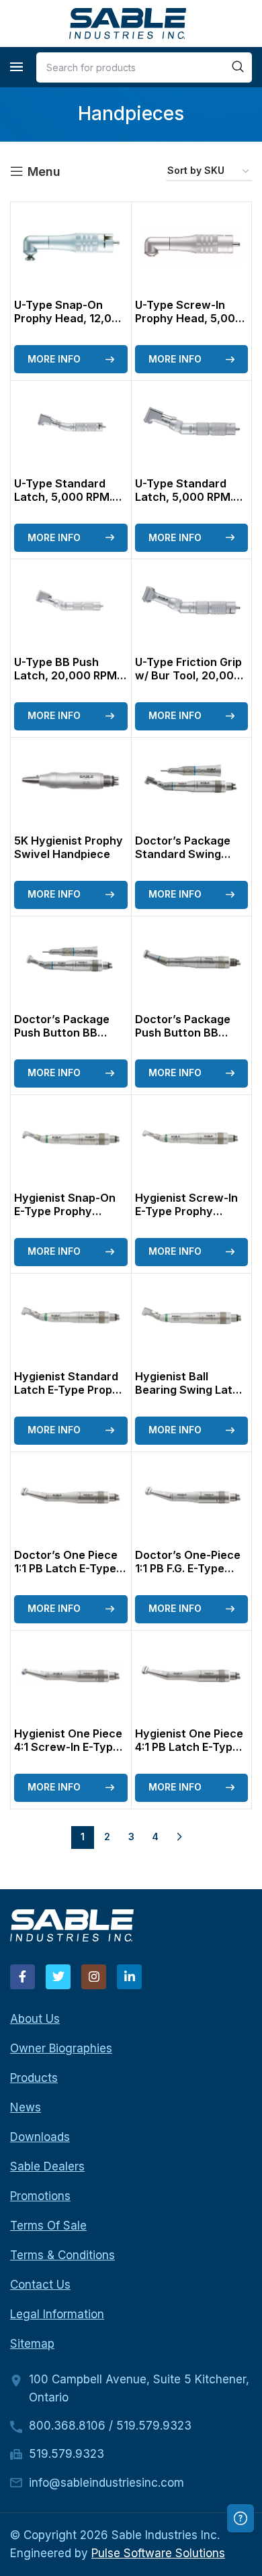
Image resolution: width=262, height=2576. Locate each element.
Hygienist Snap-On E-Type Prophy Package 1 (65, 1211)
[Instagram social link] (94, 1977)
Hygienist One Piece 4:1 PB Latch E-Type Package (189, 1747)
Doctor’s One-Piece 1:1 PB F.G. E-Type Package (188, 1568)
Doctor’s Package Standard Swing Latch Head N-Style (188, 854)
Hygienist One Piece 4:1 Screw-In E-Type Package (68, 1747)
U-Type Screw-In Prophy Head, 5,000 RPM (189, 318)
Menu (44, 172)
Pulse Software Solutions (158, 2553)
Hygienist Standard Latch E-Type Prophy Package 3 (70, 1390)
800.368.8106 (67, 2426)
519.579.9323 (154, 2426)
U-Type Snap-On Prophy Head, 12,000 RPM (70, 318)
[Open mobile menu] (16, 67)
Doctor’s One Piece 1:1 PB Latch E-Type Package (66, 1568)
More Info (54, 359)
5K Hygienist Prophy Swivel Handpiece (69, 847)
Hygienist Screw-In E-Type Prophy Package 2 (186, 1211)
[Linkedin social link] (129, 1977)
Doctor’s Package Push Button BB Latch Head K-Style (187, 1033)
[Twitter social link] (58, 1977)
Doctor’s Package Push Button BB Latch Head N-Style (67, 1033)
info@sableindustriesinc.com (106, 2483)
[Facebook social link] (23, 1977)
